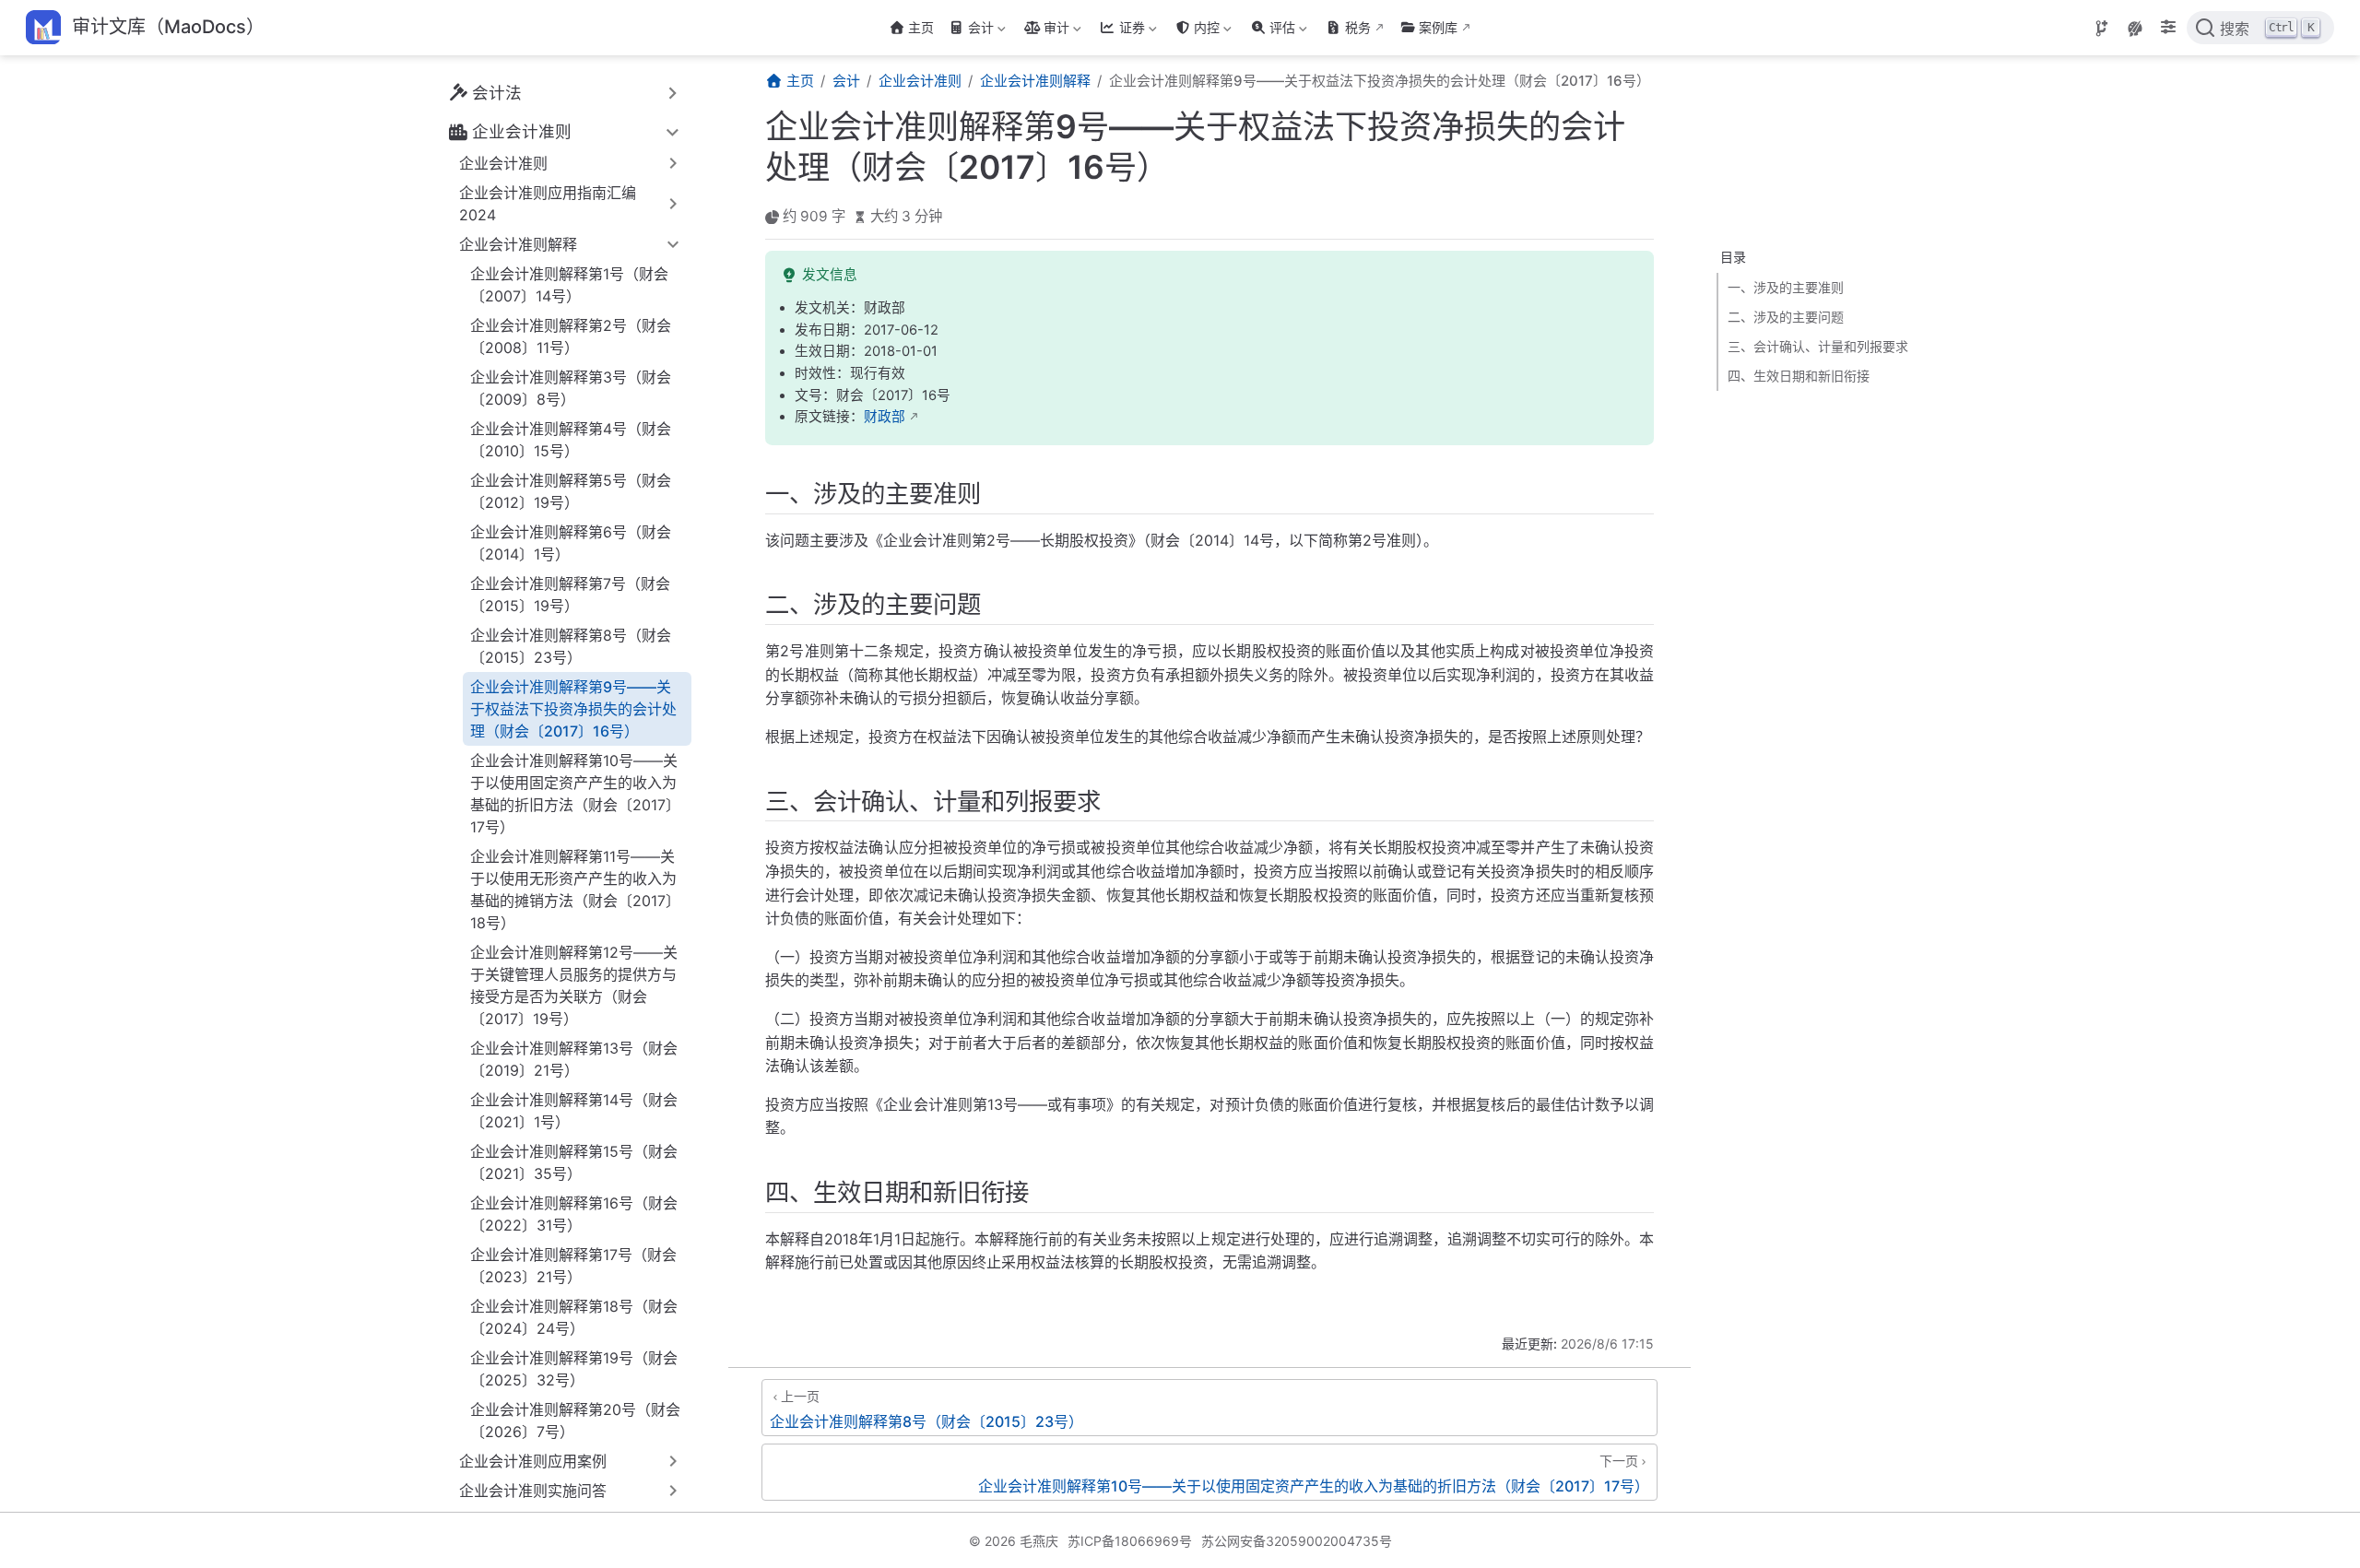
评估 (1271, 31)
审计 (1045, 31)
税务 (1358, 27)
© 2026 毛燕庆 (1014, 1541)
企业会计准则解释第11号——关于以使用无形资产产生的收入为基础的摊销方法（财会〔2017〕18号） (575, 890)
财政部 (885, 417)
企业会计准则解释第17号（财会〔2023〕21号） (573, 1266)
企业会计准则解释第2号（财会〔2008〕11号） (571, 336)
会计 (969, 31)
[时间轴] (2102, 29)
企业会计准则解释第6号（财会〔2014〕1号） (571, 543)
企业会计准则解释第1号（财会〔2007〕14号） (569, 285)
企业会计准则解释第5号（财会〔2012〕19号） (571, 491)
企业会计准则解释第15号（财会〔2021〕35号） (574, 1162)
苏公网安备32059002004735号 (1297, 1541)
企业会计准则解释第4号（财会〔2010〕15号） (571, 440)
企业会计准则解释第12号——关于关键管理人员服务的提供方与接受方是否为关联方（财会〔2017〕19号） (574, 985)
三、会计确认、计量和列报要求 (1818, 346)
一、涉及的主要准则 (1786, 287)
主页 (921, 27)
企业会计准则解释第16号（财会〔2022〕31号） (574, 1214)
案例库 (1438, 27)
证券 (1121, 31)
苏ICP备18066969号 (1130, 1541)
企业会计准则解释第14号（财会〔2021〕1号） (574, 1111)
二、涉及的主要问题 (1786, 317)
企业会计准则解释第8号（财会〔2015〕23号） (571, 646)
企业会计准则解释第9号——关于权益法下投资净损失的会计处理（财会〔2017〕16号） (573, 709)
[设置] (2168, 29)
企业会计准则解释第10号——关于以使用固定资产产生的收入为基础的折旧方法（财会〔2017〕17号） (575, 794)
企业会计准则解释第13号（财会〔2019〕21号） (574, 1059)
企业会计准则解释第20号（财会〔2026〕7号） (575, 1421)
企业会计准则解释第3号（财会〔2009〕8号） (571, 388)
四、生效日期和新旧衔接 (1799, 376)
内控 (1195, 31)
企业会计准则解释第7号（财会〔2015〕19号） (570, 595)
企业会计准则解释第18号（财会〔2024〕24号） (574, 1317)
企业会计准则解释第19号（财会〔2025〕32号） (574, 1369)
